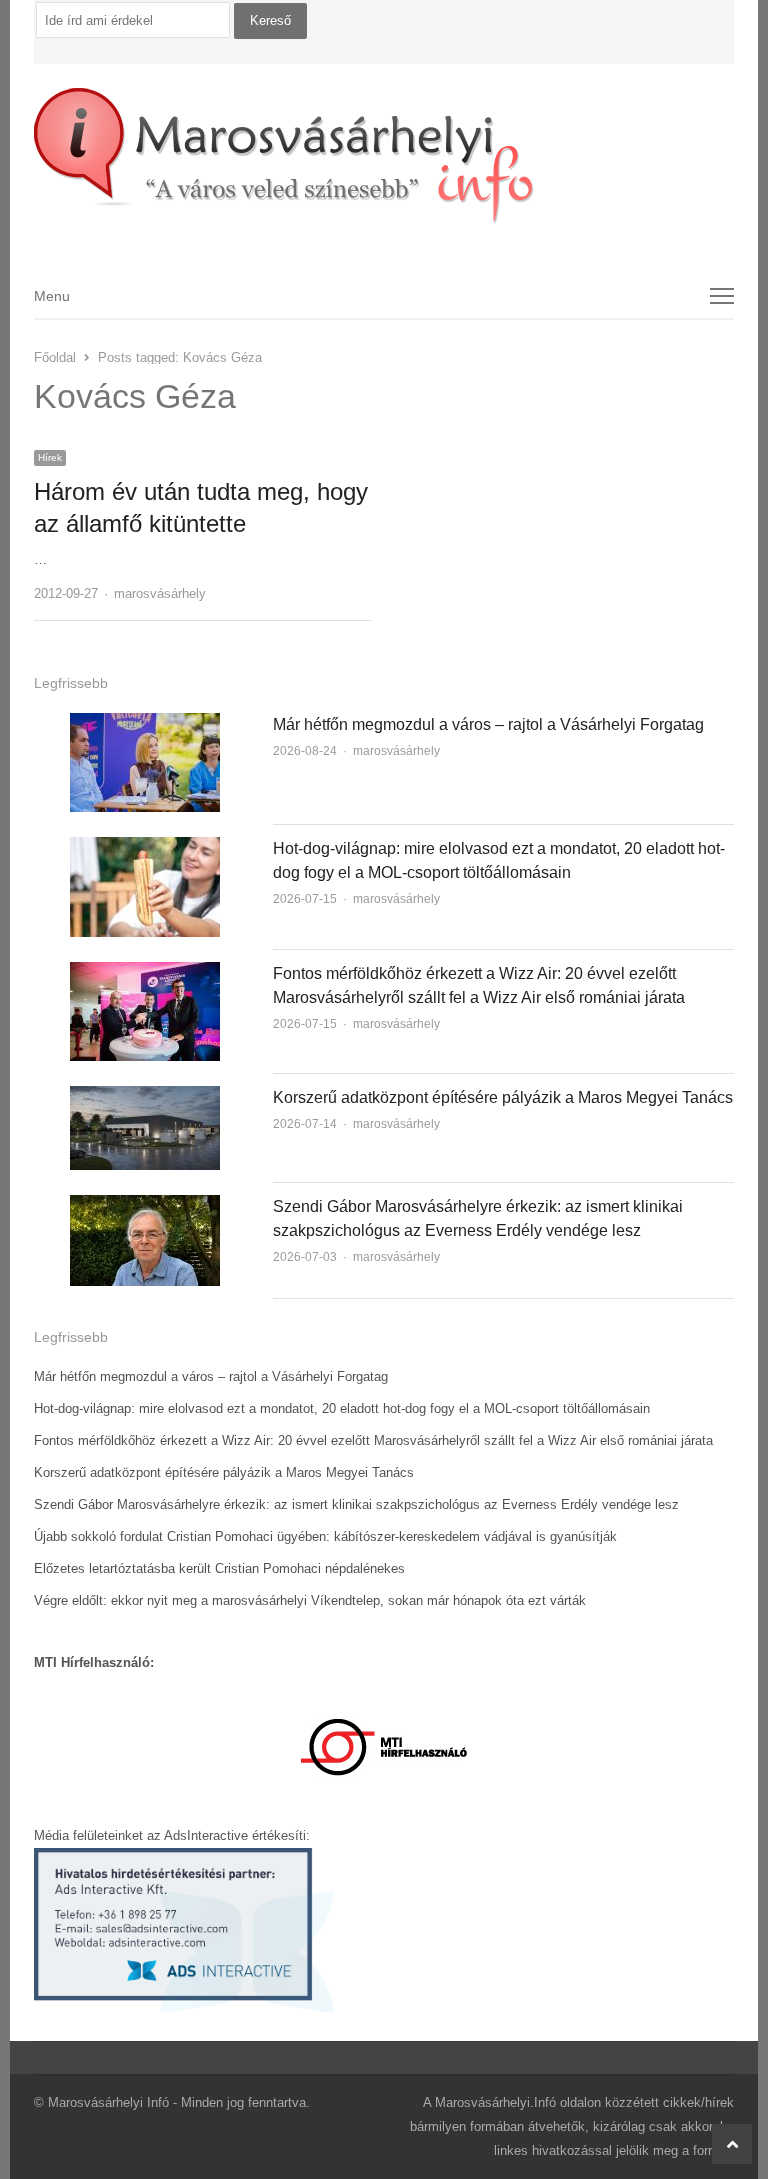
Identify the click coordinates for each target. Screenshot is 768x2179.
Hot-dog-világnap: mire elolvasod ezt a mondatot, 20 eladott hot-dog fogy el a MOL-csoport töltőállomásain (342, 1408)
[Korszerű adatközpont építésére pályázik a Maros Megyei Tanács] (145, 1097)
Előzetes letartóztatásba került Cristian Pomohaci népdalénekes (219, 1568)
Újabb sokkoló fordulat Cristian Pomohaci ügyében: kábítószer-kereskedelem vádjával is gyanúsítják (325, 1536)
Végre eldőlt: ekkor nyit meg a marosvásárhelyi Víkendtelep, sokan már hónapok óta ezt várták (310, 1600)
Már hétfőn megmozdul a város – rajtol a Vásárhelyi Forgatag (488, 724)
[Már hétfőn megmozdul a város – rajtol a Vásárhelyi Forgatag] (145, 724)
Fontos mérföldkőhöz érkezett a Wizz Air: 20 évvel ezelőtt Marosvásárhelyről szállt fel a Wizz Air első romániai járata (373, 1440)
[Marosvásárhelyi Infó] (384, 156)
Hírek (50, 457)
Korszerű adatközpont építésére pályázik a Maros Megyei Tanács (503, 1097)
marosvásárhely (160, 593)
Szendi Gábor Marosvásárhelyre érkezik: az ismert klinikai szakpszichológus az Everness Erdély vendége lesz (356, 1504)
